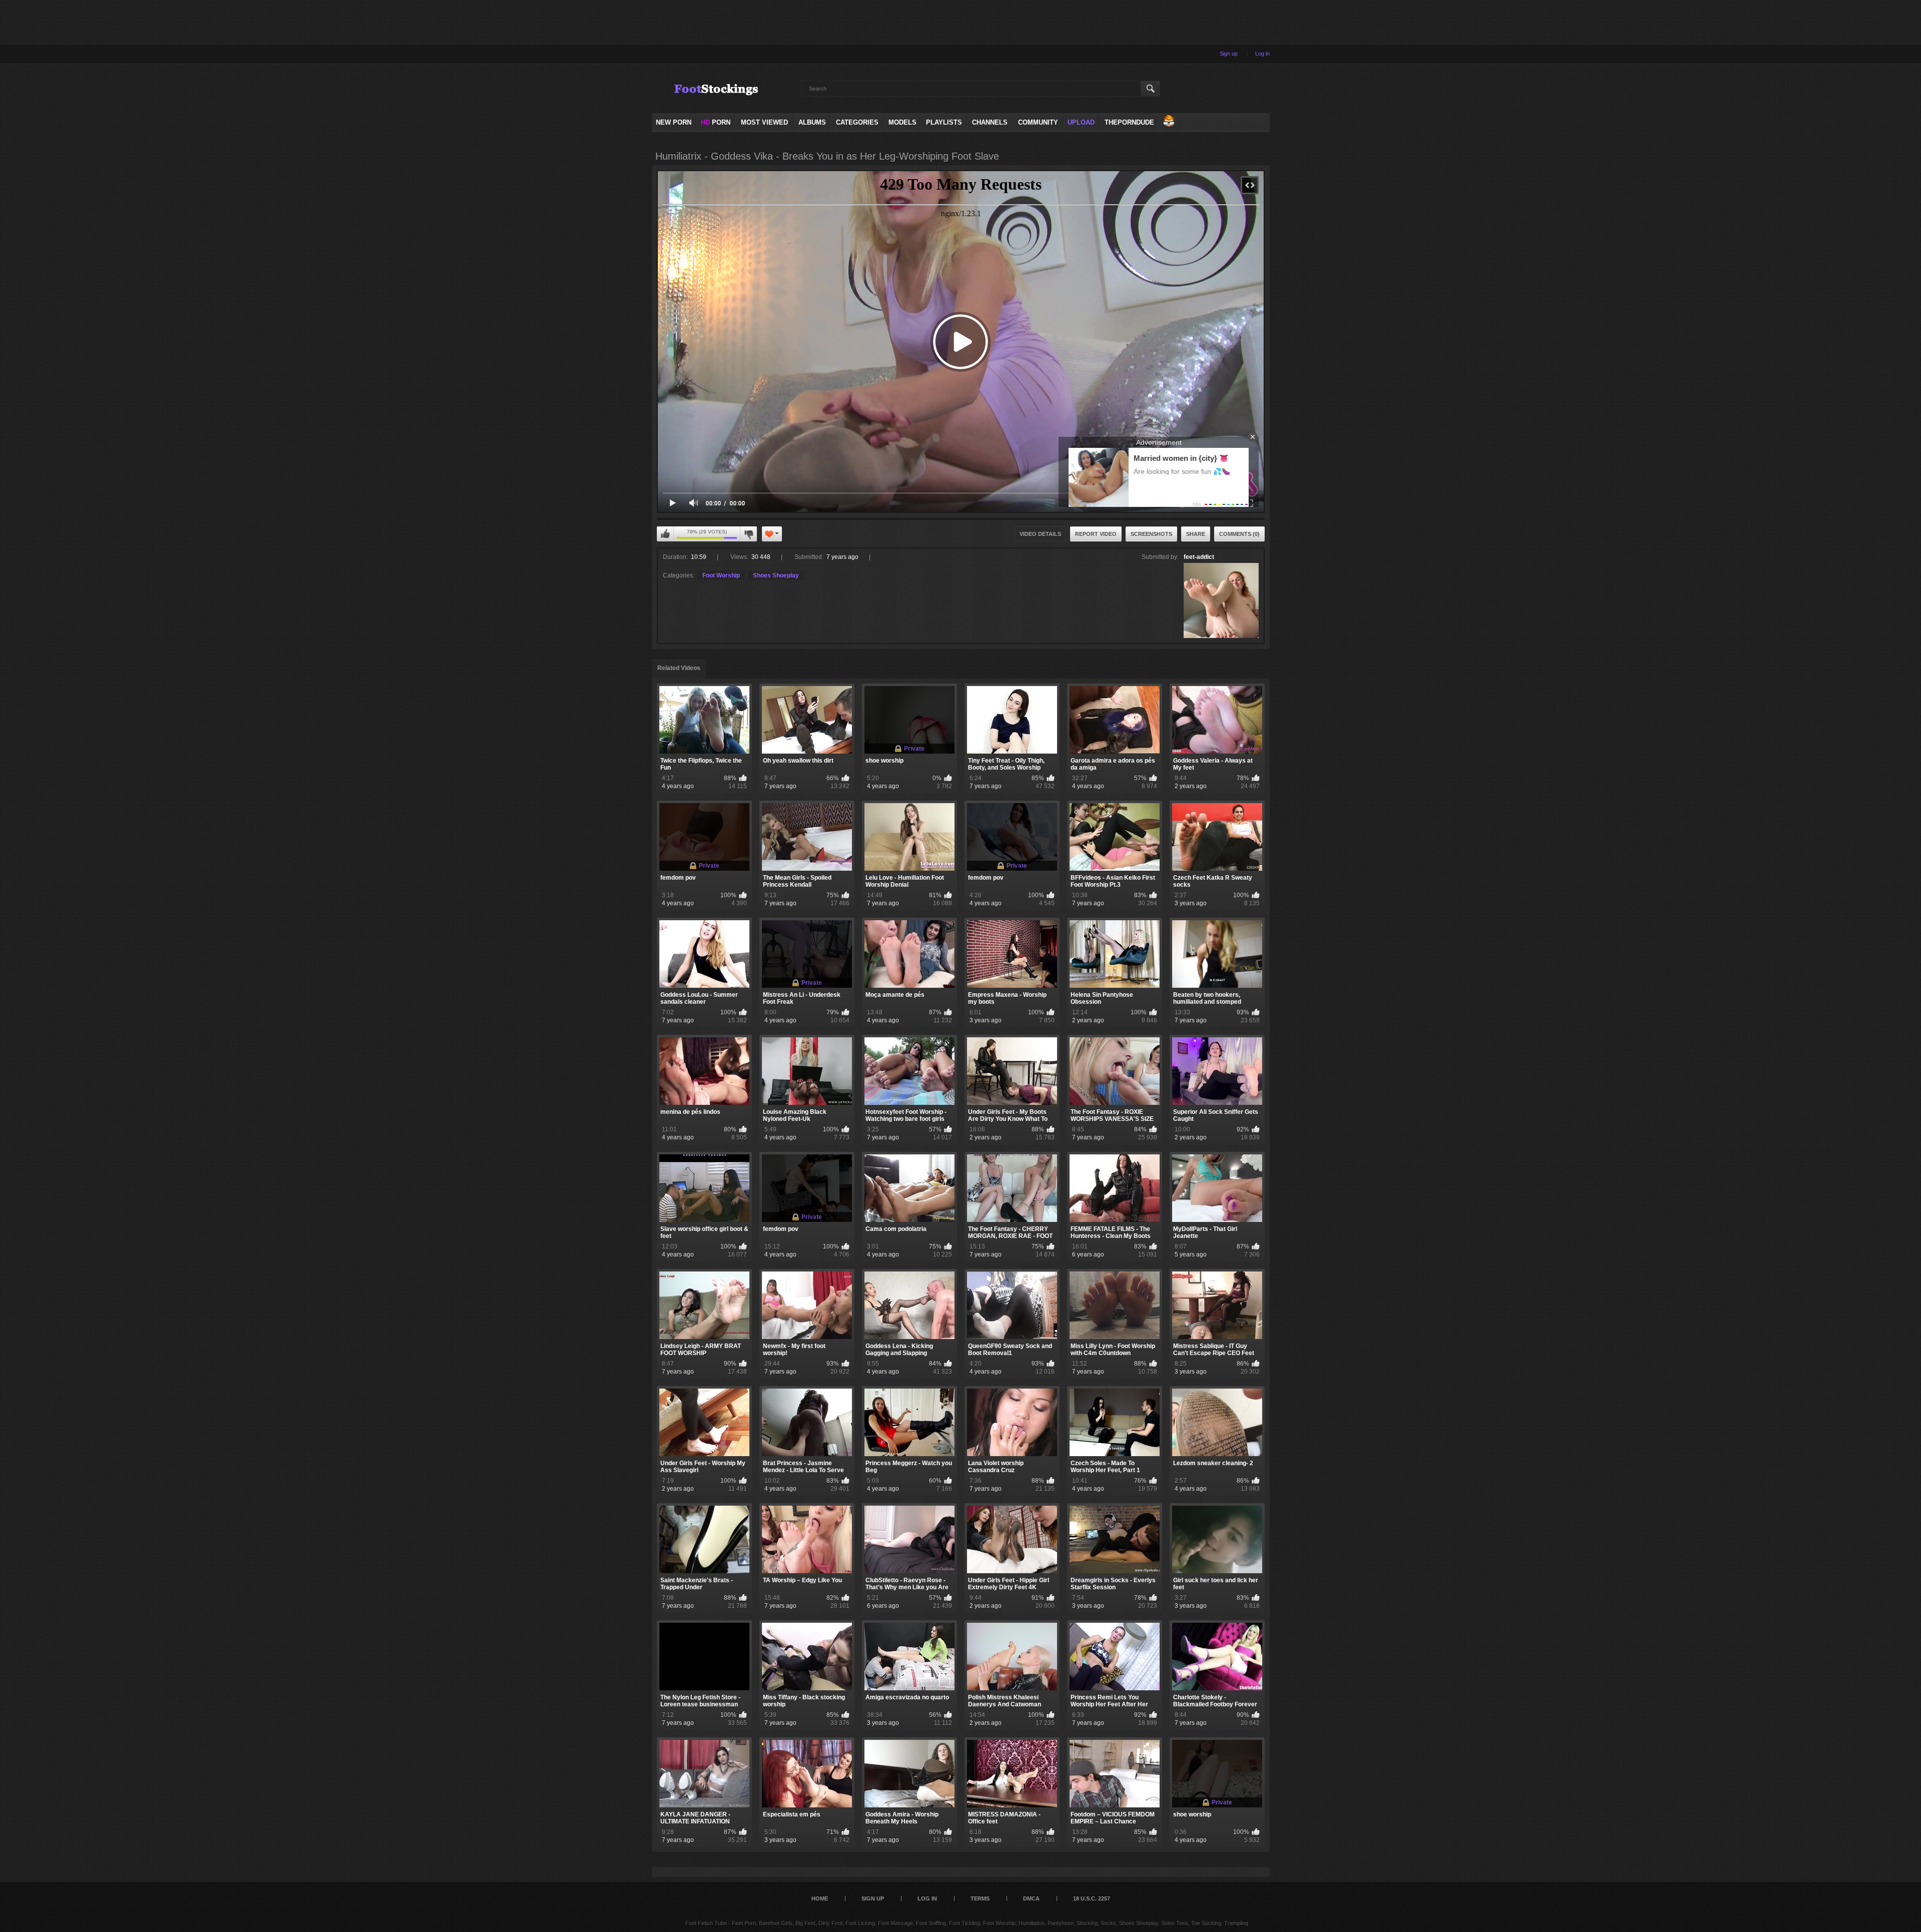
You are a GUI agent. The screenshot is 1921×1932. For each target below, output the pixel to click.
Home (820, 1898)
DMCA (1031, 1898)
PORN (716, 122)
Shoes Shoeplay (776, 575)
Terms (980, 1898)
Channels (990, 122)
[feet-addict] (1221, 600)
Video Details (1040, 534)
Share (1196, 534)
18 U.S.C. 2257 (1092, 1898)
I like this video (665, 534)
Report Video (1096, 534)
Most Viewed (764, 122)
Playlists (944, 122)
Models (902, 122)
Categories (857, 122)
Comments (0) (1239, 534)
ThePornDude (1129, 122)
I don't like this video (748, 534)
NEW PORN (674, 122)
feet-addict (1199, 557)
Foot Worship (721, 575)
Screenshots (1151, 534)
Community (1038, 122)
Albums (812, 122)
